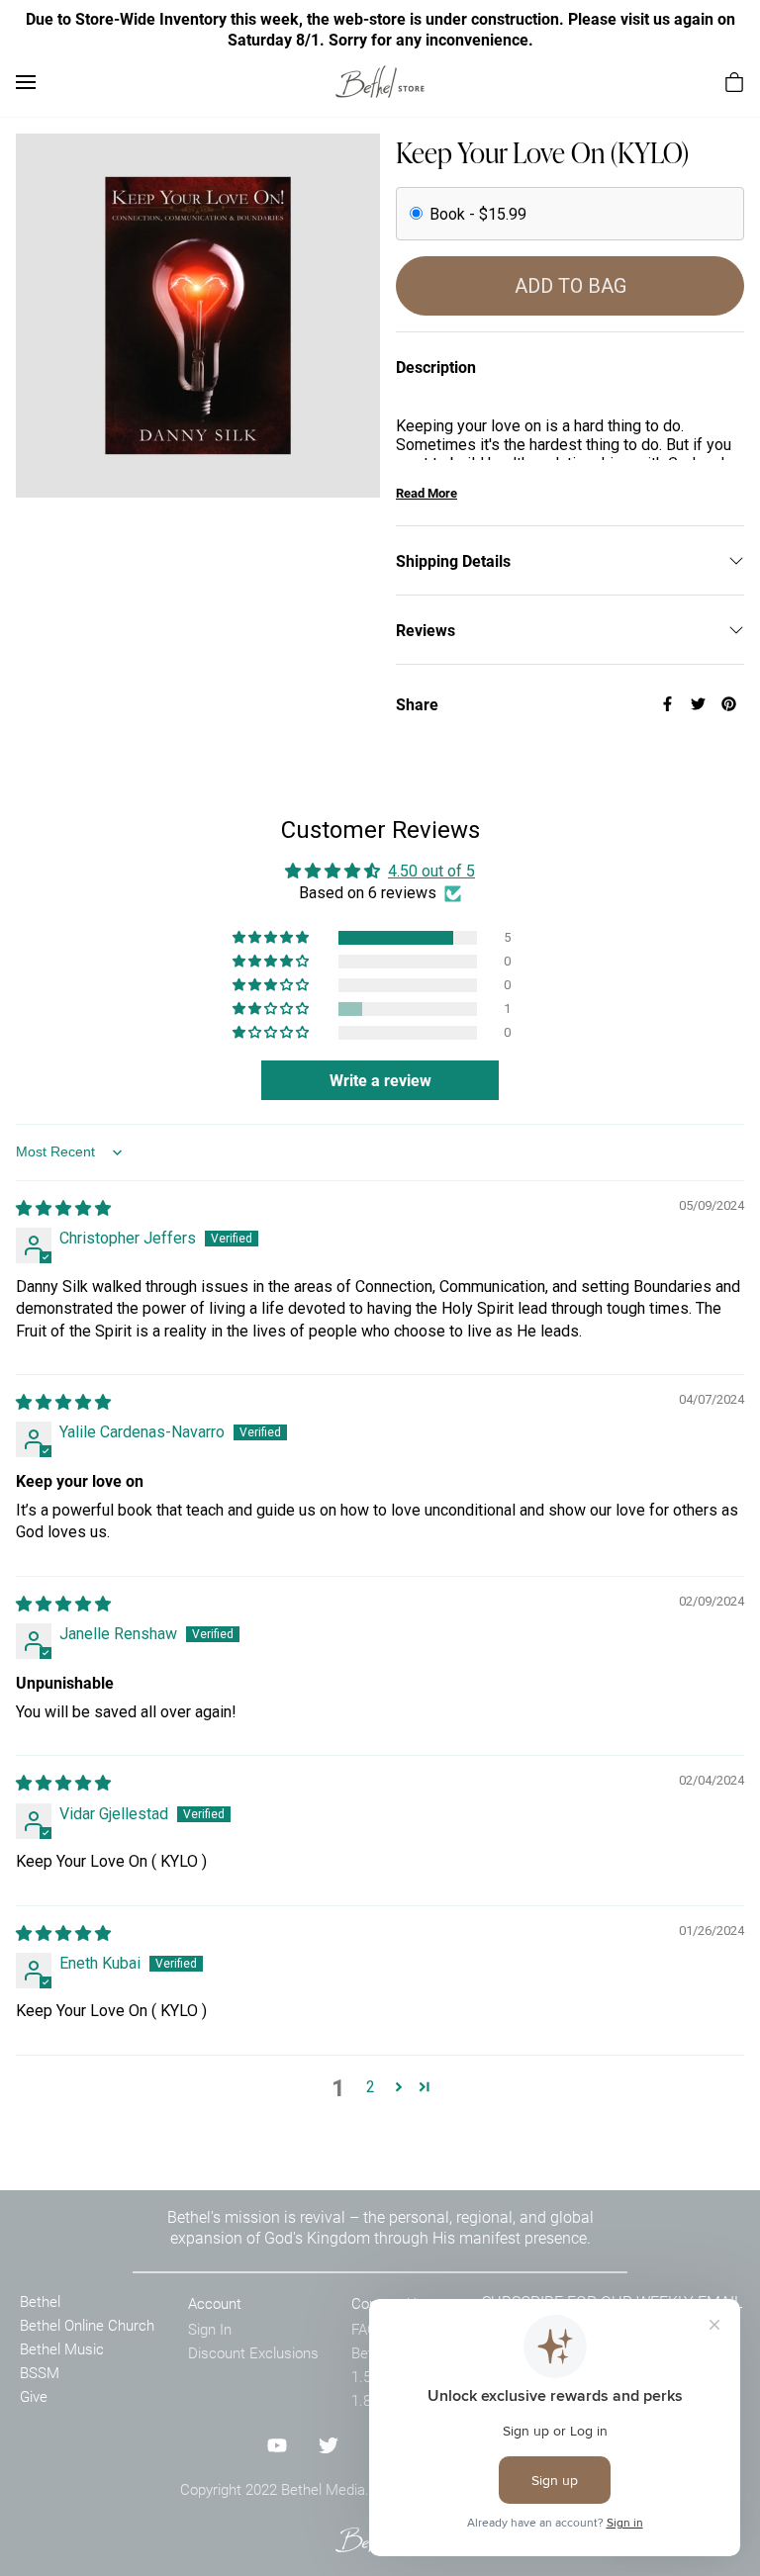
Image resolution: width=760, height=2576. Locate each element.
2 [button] (371, 2087)
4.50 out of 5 (431, 871)
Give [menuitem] (34, 2396)
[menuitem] (734, 82)
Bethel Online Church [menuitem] (87, 2325)
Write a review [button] (380, 1080)
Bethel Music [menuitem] (62, 2348)
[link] (380, 82)
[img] (63, 1208)
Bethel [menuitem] (40, 2301)
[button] (272, 938)
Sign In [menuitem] (210, 2329)
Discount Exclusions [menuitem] (253, 2352)
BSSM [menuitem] (40, 2372)
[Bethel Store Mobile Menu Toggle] (26, 82)
